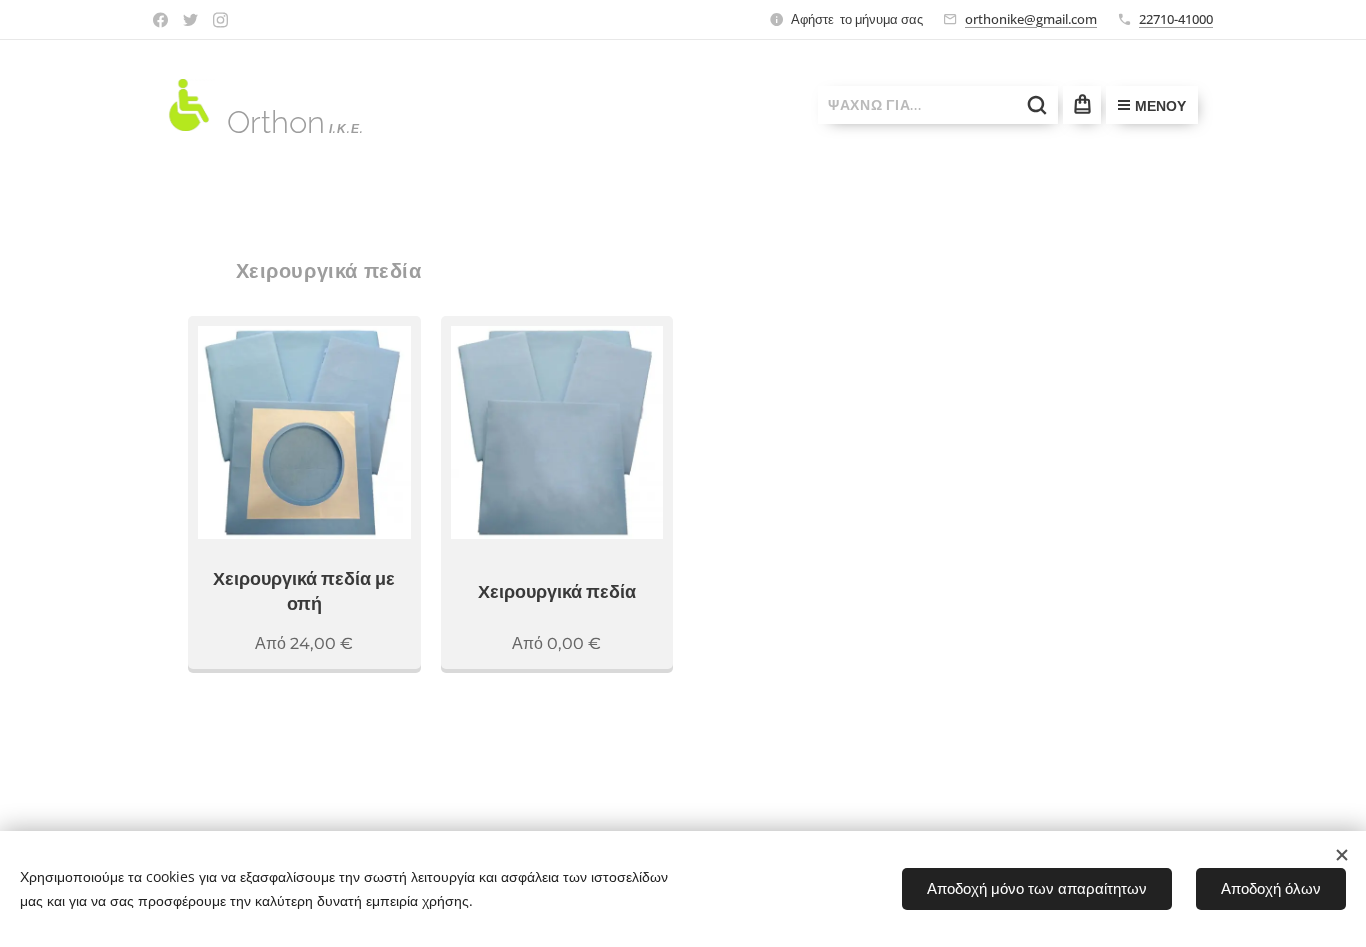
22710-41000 (1176, 19)
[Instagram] (220, 20)
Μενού (1160, 106)
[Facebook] (160, 20)
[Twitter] (190, 20)
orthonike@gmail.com (1031, 19)
